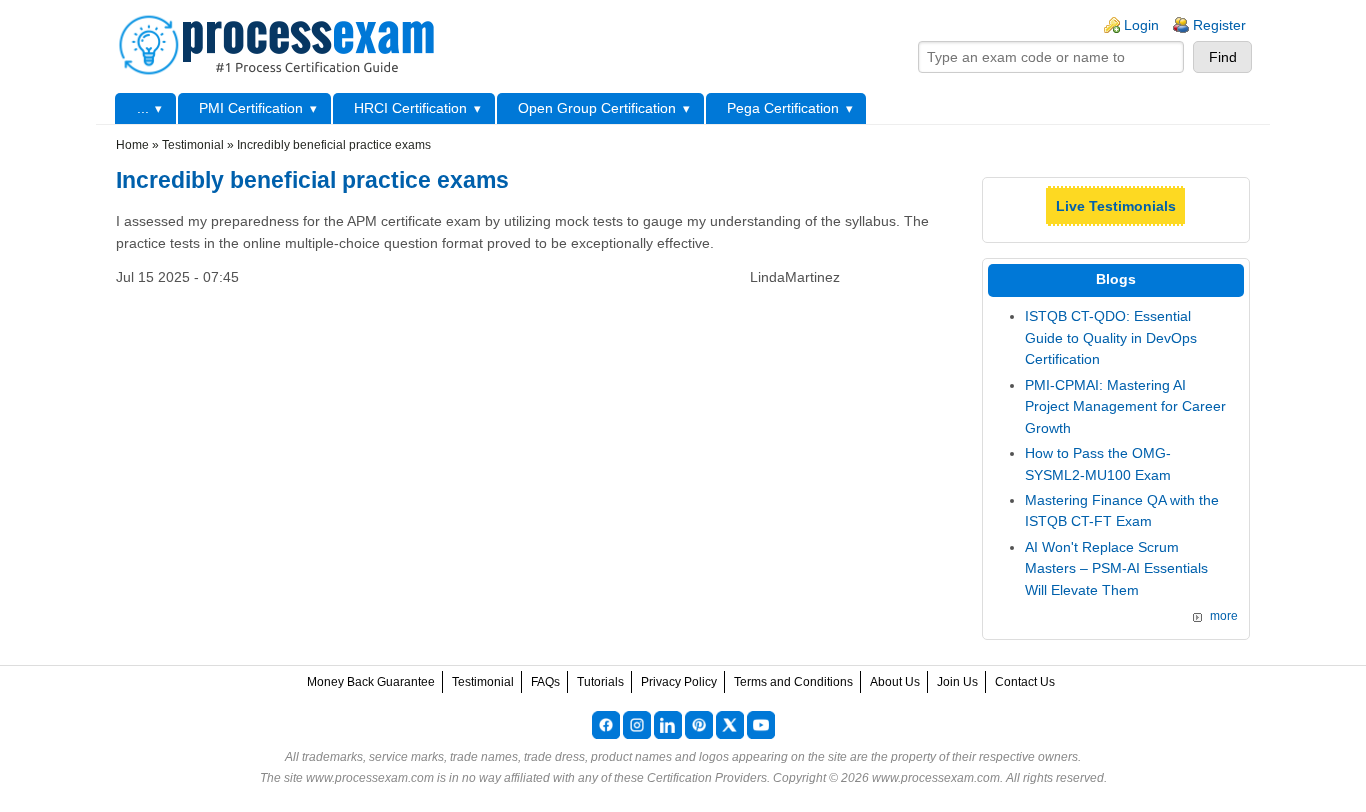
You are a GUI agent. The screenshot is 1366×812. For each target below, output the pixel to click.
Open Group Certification (597, 108)
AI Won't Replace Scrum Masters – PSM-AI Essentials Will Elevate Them (1116, 568)
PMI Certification (251, 108)
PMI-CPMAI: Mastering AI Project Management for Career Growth (1125, 406)
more (1224, 616)
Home (132, 145)
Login (1141, 25)
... (143, 108)
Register (1219, 25)
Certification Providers (707, 778)
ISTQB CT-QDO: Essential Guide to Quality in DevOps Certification (1111, 337)
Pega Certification (783, 108)
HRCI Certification (410, 108)
